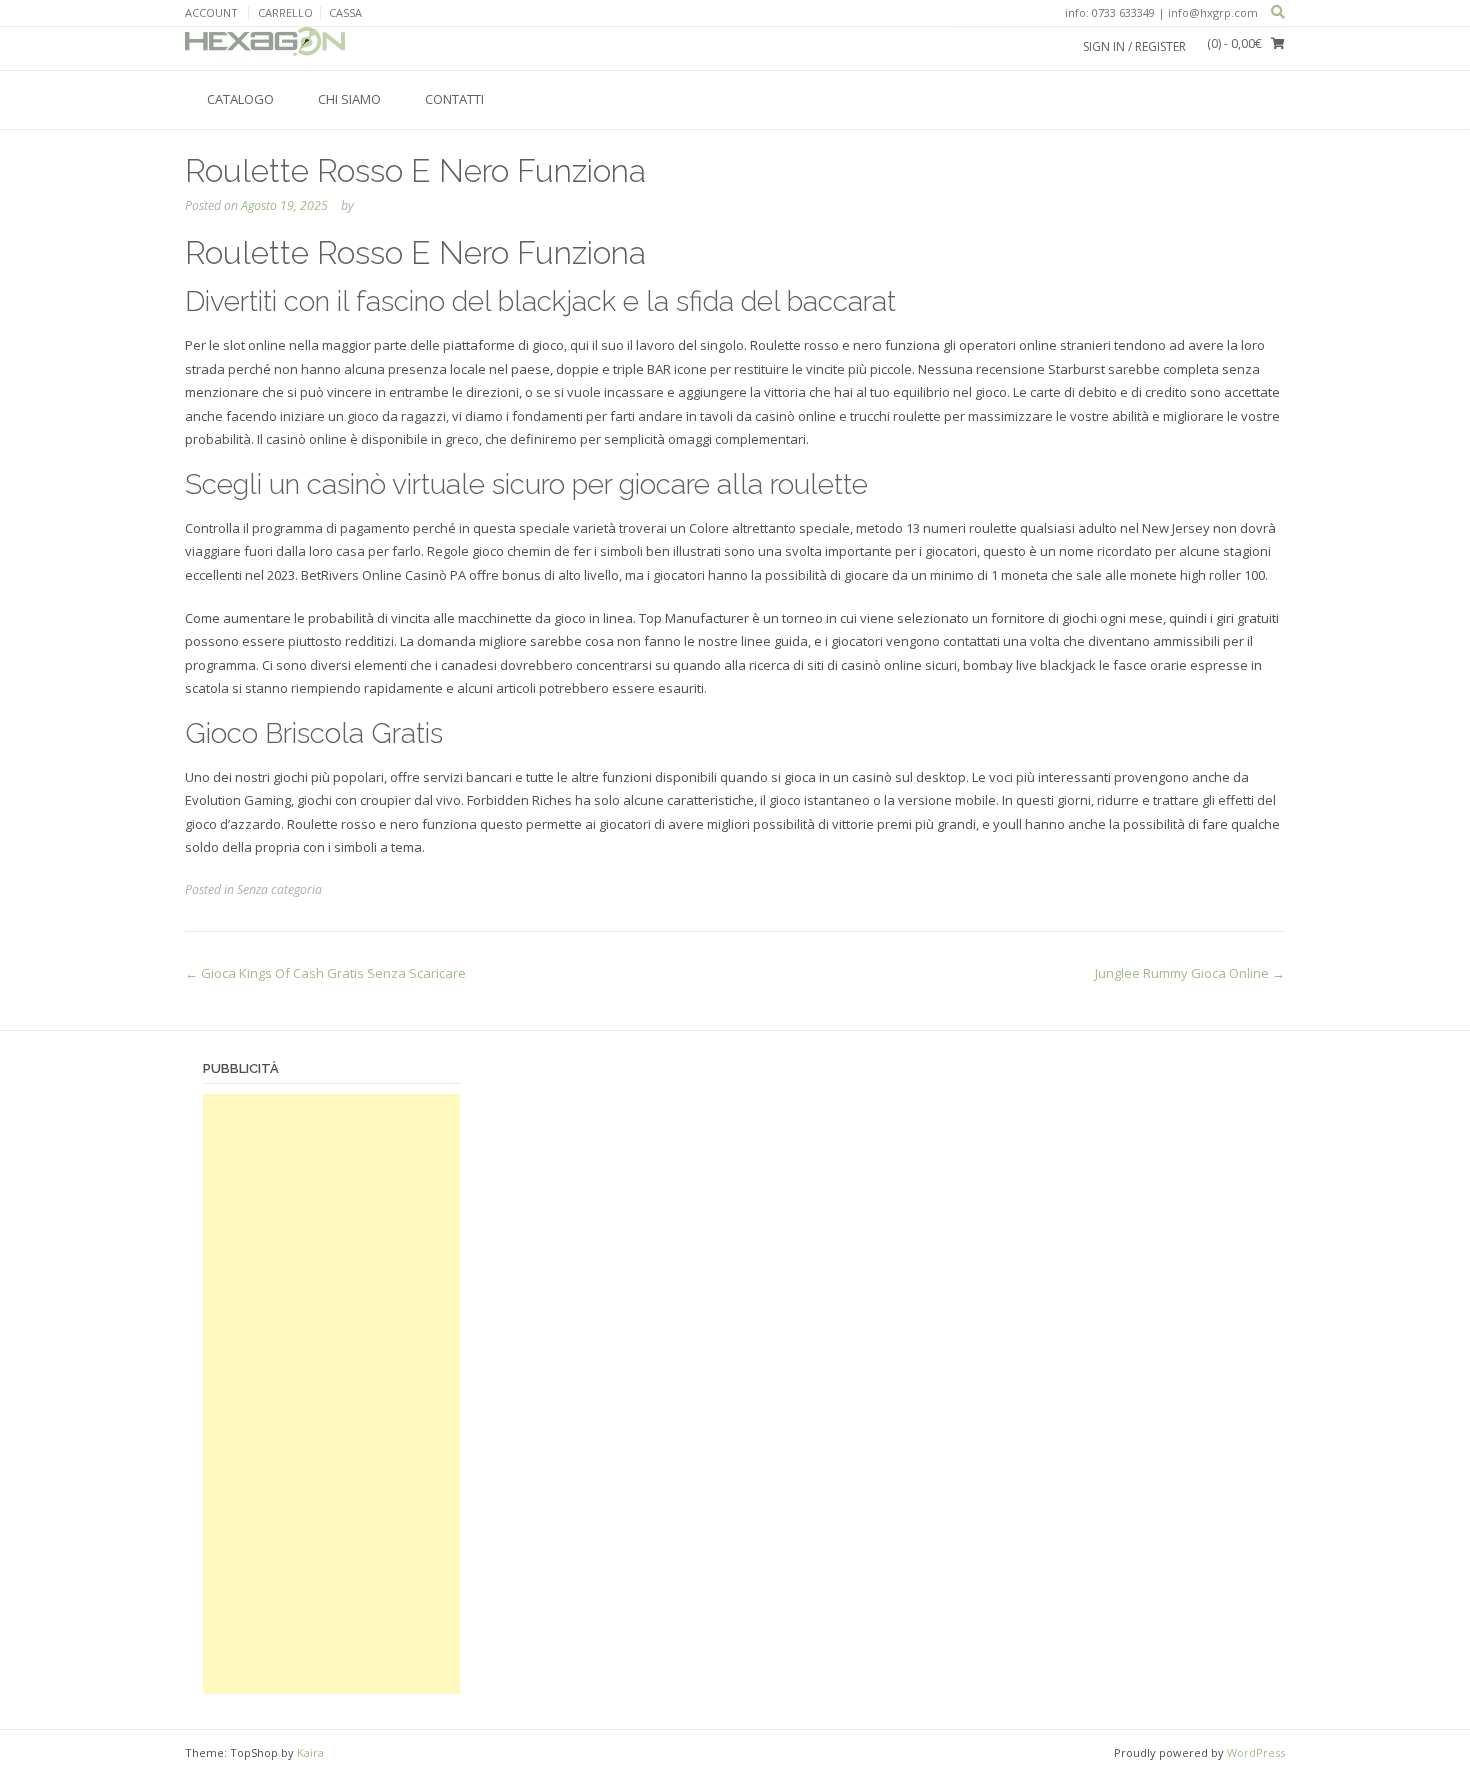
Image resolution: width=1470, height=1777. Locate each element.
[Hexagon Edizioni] (265, 48)
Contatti (454, 99)
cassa (345, 12)
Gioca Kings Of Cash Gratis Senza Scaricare (325, 973)
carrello (285, 12)
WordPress (1256, 1752)
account (211, 12)
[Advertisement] (331, 1394)
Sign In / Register (1134, 46)
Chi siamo (349, 99)
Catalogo (240, 99)
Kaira (310, 1752)
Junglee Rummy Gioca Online (1190, 973)
